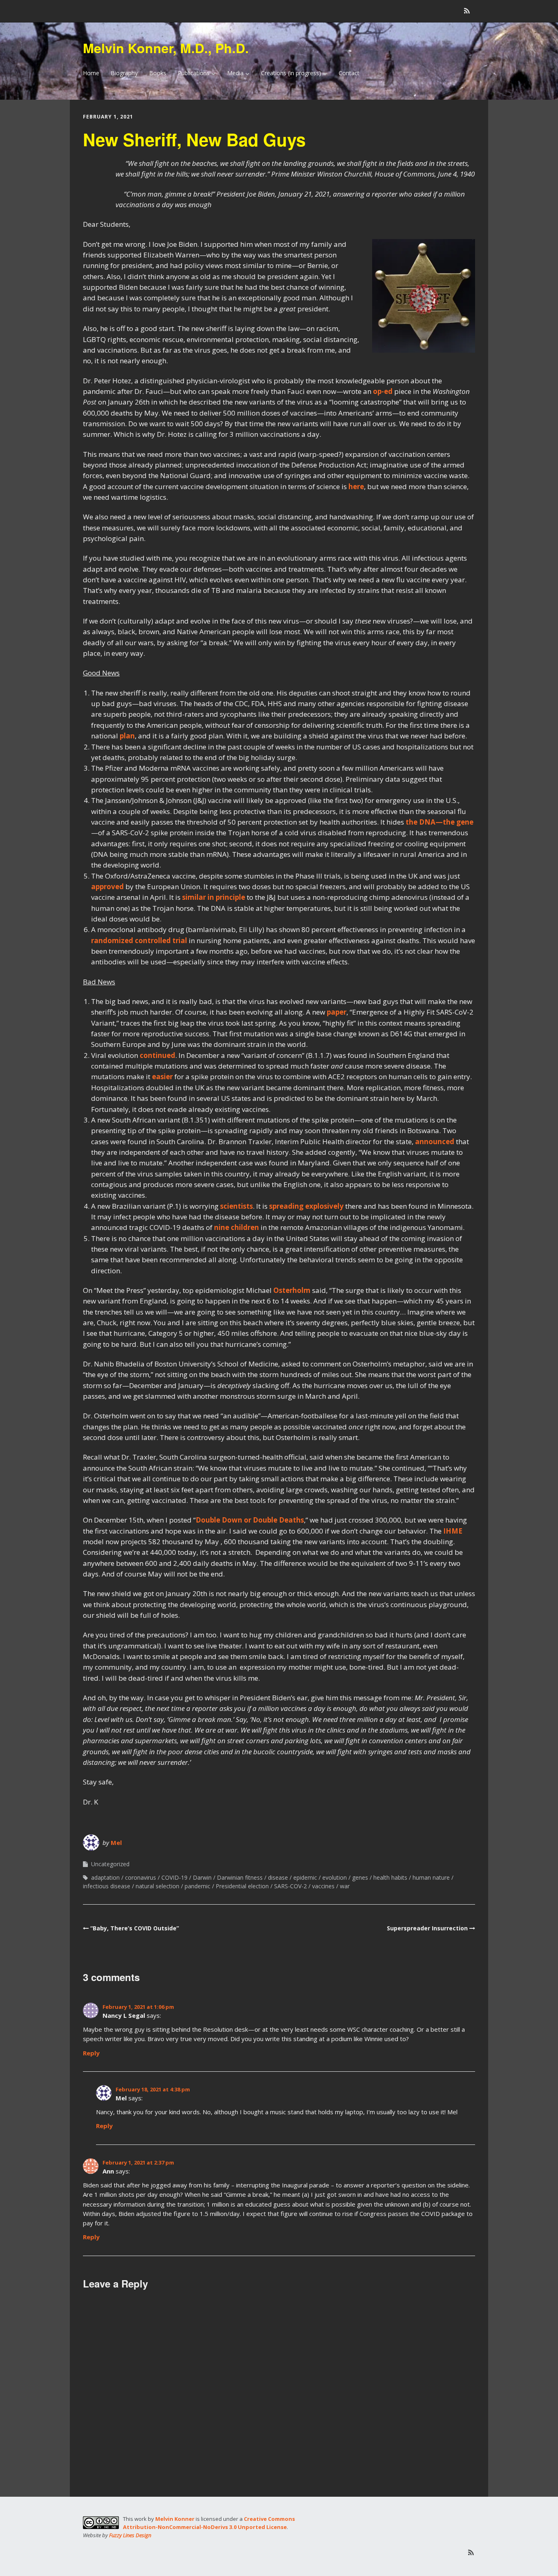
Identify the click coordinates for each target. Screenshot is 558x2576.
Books (158, 73)
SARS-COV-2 (290, 1886)
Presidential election (242, 1886)
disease (278, 1877)
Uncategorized (110, 1864)
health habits (390, 1877)
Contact (349, 73)
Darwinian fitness (240, 1877)
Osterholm (292, 1290)
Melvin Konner (175, 2519)
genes (360, 1877)
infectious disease (107, 1886)
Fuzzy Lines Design (130, 2535)
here (356, 486)
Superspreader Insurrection (427, 1928)
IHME (453, 1531)
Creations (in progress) (291, 73)
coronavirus (141, 1877)
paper (337, 1012)
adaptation (105, 1877)
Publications (194, 73)
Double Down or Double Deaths (250, 1520)
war (345, 1886)
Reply (91, 2053)
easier (162, 1077)
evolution (335, 1877)
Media (235, 73)
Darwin (202, 1877)
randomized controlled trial (139, 940)
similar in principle (214, 897)
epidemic (305, 1877)
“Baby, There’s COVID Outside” (135, 1928)
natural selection (157, 1886)
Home (91, 73)
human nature (431, 1877)
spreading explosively (306, 1206)
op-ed (383, 391)
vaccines (323, 1886)
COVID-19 (174, 1877)
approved (107, 887)
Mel (116, 1843)
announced (435, 1142)
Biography (124, 73)
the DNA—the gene (440, 822)
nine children (237, 1227)
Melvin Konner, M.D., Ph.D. (166, 48)
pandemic (198, 1886)
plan (127, 736)
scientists (237, 1206)
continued (157, 1055)
